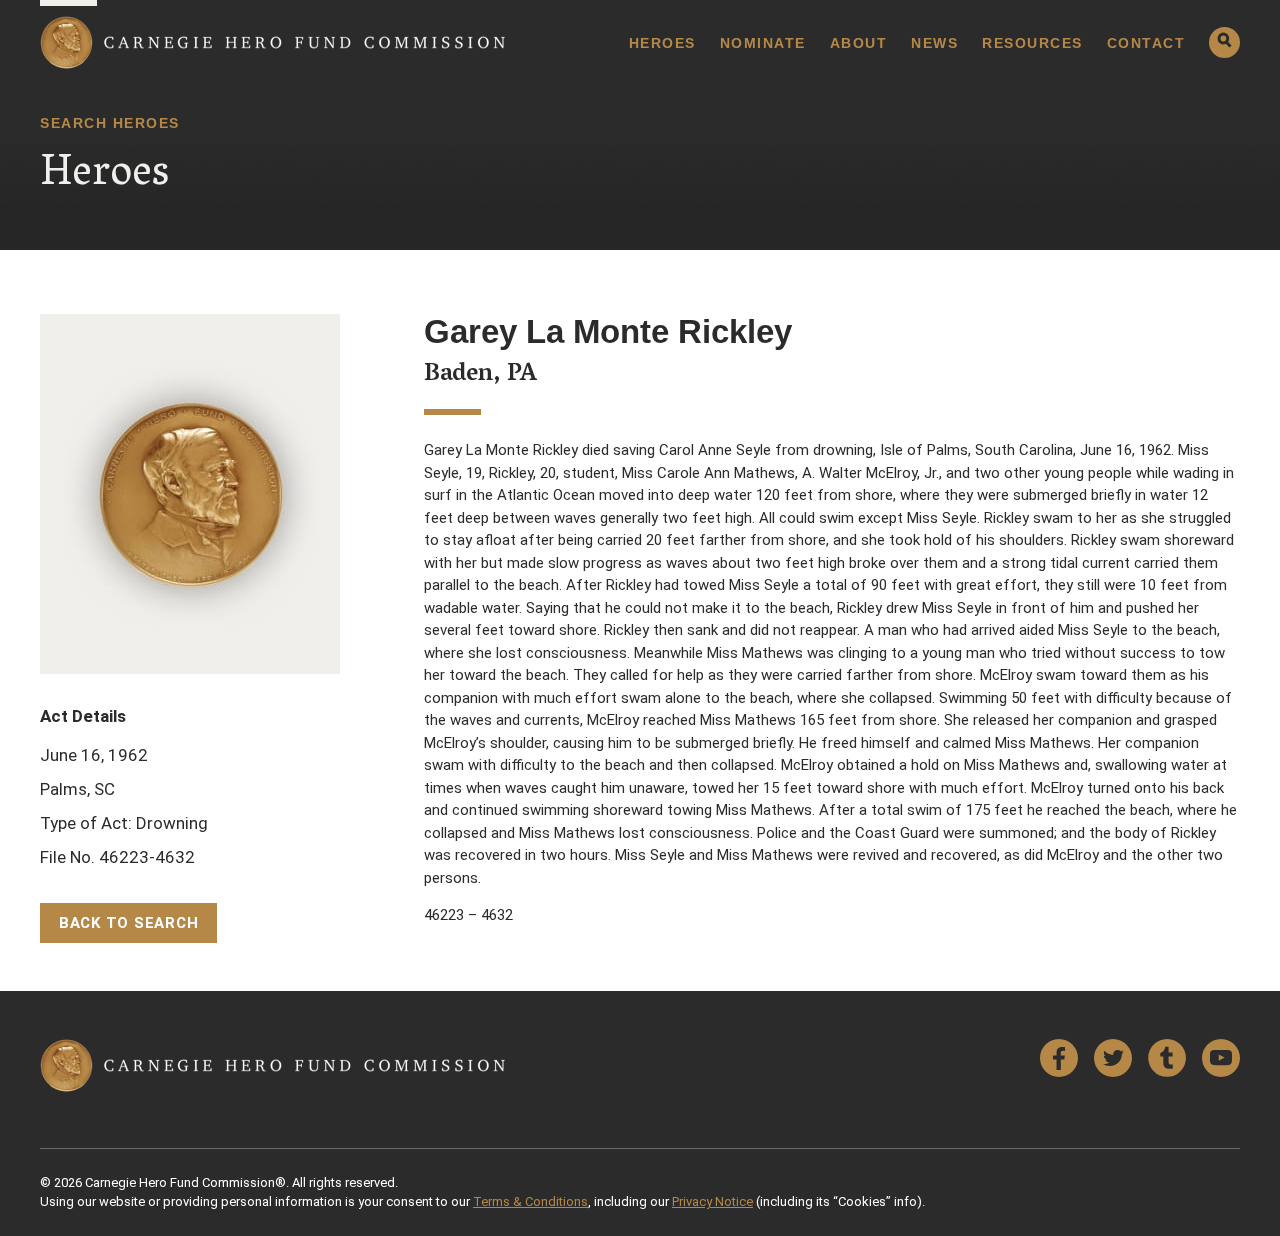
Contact (1146, 43)
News (934, 43)
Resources (1032, 43)
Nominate (763, 43)
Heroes (662, 43)
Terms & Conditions (530, 1201)
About (859, 43)
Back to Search (129, 923)
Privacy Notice (712, 1201)
